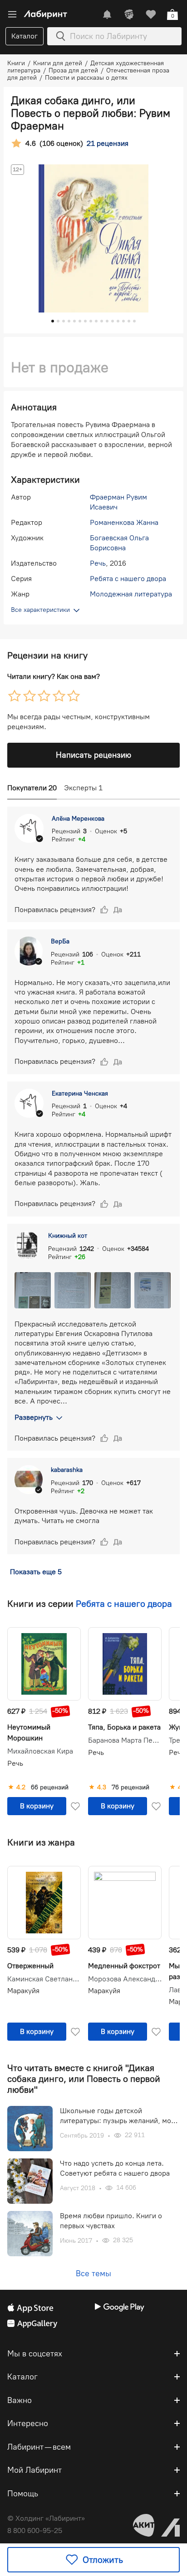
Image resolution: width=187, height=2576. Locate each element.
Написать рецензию (93, 755)
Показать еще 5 (36, 1572)
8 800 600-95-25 (35, 2530)
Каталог (25, 36)
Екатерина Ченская (80, 1093)
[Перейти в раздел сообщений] (107, 14)
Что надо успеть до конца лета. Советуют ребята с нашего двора (115, 2168)
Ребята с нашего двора (128, 579)
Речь (98, 563)
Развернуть (34, 1417)
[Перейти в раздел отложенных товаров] (151, 14)
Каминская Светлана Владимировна (44, 1979)
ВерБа (60, 941)
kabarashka (67, 1470)
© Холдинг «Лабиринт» (46, 2518)
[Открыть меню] (12, 14)
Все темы (93, 2273)
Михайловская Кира (40, 1751)
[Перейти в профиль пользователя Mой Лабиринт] (129, 14)
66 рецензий (50, 1788)
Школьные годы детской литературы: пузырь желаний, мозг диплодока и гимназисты (119, 2116)
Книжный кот (68, 1236)
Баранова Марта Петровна (125, 1740)
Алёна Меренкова (78, 819)
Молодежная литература (131, 594)
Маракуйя (23, 1991)
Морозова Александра (125, 1979)
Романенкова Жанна (124, 522)
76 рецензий (130, 1788)
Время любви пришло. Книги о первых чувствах (111, 2221)
